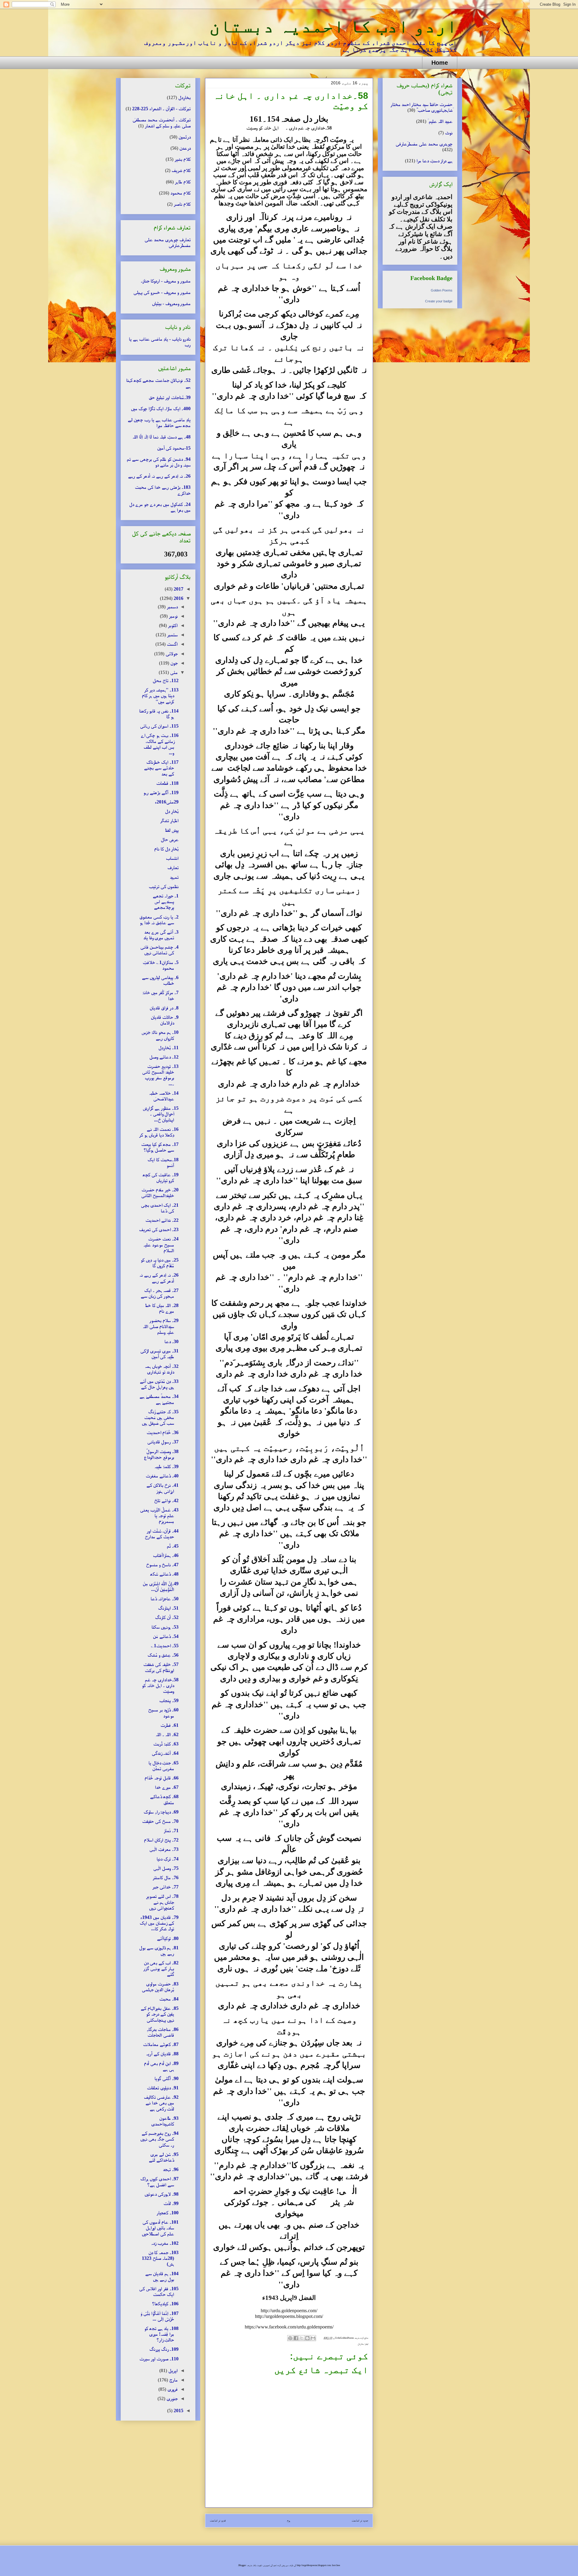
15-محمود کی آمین (174, 448)
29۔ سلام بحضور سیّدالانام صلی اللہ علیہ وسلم (161, 1326)
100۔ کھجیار (168, 2213)
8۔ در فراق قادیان (164, 1008)
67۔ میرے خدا (167, 1787)
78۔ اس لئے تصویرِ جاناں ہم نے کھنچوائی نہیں (162, 1902)
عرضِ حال (170, 839)
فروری (172, 2389)
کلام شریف (181, 170)
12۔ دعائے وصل (164, 1057)
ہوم (289, 2520)
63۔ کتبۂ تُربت (166, 1744)
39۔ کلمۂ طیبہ (166, 1466)
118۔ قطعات (167, 783)
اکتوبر (172, 625)
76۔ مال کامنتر (166, 1877)
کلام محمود (180, 193)
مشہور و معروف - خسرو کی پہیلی (162, 292)
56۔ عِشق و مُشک (163, 1655)
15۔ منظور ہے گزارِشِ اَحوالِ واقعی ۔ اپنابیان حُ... (161, 1114)
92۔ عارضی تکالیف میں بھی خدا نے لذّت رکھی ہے (161, 2103)
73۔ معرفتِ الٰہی (164, 1849)
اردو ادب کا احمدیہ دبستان (333, 26)
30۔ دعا (171, 1341)
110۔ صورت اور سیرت (159, 2359)
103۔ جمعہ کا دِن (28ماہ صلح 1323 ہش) (160, 2258)
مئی (173, 672)
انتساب (172, 858)
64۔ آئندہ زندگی (165, 1753)
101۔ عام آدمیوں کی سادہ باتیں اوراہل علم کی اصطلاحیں (160, 2228)
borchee (336, 2565)
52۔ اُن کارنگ (167, 1617)
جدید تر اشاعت (360, 2520)
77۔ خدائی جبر (165, 1887)
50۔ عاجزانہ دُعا (165, 1599)
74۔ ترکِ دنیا (168, 1859)
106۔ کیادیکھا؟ (165, 2304)
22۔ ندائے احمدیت (162, 1220)
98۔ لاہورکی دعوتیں (162, 2194)
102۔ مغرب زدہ (165, 2243)
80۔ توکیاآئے (168, 1938)
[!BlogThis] (307, 2338)
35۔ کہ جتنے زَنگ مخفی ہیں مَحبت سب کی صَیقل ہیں (160, 1417)
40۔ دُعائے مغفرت (162, 1476)
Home (440, 63)
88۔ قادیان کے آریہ (162, 2054)
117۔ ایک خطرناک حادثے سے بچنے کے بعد (161, 768)
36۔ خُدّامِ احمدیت (163, 1432)
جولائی (171, 654)
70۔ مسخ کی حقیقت (160, 1821)
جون (173, 663)
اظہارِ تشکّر (169, 820)
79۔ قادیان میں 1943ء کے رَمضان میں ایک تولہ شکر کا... (159, 1923)
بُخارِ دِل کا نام (166, 849)
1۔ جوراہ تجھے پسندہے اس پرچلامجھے (166, 901)
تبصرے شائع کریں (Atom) (281, 2532)
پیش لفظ (172, 830)
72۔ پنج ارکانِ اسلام (161, 1840)
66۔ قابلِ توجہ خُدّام (162, 1778)
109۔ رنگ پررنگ (164, 2349)
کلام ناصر (182, 204)
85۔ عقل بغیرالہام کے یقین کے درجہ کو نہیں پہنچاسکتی (160, 2014)
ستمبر (172, 635)
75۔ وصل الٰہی (166, 1868)
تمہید (174, 877)
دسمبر (172, 607)
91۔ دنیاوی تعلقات (163, 2088)
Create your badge (439, 301)
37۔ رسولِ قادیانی (163, 1442)
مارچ (173, 2380)
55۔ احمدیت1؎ (165, 1646)
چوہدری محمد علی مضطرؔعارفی (424, 144)
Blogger (242, 2565)
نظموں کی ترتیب (164, 886)
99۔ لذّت (171, 2203)
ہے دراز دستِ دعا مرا (434, 161)
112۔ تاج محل (166, 680)
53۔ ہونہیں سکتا (165, 1627)
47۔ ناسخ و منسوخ (162, 1565)
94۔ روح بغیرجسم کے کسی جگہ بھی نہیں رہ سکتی (159, 2139)
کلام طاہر (183, 182)
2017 (178, 589)
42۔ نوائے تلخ (166, 1500)
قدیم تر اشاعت (218, 2520)
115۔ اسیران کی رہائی (159, 726)
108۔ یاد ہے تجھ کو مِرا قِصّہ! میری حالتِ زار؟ (161, 2334)
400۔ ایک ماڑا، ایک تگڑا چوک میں (161, 409)
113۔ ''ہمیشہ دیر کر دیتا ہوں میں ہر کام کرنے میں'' (160, 695)
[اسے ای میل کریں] (313, 2338)
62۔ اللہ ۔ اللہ (167, 1734)
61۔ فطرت (169, 1725)
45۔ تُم (173, 1546)
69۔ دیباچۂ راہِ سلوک (161, 1812)
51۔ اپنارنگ (168, 1608)
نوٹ (449, 133)
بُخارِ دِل (172, 811)
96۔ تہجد (171, 2169)
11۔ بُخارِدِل (168, 1048)
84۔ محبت (169, 1999)
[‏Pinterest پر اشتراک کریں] (290, 2338)
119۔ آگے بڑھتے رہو (161, 792)
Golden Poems (442, 290)
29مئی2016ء (167, 802)
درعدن (185, 148)
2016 (178, 598)
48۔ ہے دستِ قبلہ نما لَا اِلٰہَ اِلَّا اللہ (162, 437)
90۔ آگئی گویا (166, 2078)
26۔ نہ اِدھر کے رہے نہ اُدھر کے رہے (159, 476)
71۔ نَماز (171, 1831)
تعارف (173, 867)
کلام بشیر (183, 159)
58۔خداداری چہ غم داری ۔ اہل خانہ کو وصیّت (160, 1685)
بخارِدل (361, 2344)
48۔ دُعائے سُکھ (164, 1574)
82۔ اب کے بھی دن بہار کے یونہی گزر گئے (161, 1968)
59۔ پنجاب (169, 1700)
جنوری (171, 2398)
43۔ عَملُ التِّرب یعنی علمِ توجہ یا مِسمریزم (159, 1516)
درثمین (185, 137)
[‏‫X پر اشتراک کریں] (302, 2338)
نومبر (173, 616)
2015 (178, 2411)
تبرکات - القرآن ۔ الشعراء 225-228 (161, 109)
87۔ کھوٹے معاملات (161, 2044)
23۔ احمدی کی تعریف (159, 1229)
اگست (172, 644)
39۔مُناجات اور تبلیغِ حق (170, 397)
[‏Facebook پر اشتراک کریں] (296, 2338)
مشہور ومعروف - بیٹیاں (171, 303)
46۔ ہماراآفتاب (166, 1555)
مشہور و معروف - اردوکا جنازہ (166, 281)
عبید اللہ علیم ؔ (440, 121)
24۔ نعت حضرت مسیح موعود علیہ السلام (161, 1244)
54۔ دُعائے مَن (166, 1636)
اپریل (172, 2370)
